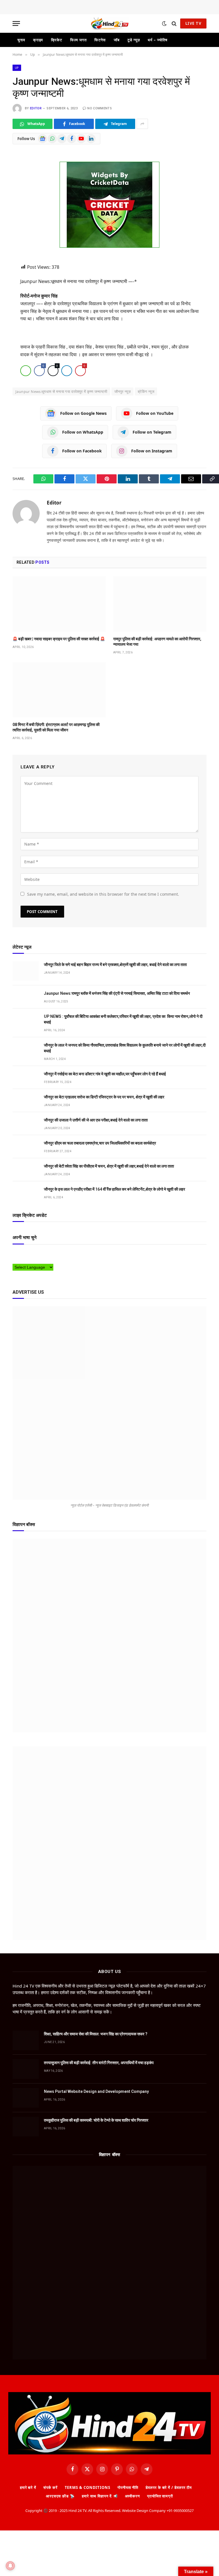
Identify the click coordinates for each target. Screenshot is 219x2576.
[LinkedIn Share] (67, 371)
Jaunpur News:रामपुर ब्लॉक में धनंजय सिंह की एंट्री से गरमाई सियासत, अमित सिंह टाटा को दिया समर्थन (117, 993)
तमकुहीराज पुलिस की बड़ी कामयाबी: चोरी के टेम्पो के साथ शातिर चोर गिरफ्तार (96, 2120)
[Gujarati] (49, 1254)
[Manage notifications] (10, 2566)
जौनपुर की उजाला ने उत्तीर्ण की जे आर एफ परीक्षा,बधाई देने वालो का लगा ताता (96, 1120)
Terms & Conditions (88, 2487)
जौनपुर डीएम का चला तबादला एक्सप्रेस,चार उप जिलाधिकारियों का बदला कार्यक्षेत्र (100, 1143)
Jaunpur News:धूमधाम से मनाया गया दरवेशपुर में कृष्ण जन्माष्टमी (61, 391)
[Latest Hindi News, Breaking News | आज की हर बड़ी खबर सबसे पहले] (109, 23)
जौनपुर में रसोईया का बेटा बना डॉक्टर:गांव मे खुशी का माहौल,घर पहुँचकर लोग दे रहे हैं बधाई (105, 1074)
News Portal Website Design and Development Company (96, 2091)
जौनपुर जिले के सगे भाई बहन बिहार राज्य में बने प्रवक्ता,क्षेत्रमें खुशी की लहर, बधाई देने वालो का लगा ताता (116, 965)
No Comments (100, 108)
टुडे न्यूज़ (134, 40)
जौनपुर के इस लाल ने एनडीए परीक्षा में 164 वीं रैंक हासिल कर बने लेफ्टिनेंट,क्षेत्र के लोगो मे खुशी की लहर (114, 1189)
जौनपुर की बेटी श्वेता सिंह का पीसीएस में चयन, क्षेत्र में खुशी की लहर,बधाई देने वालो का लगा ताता (109, 1166)
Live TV (193, 23)
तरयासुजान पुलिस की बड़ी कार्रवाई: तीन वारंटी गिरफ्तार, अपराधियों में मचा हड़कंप (99, 2063)
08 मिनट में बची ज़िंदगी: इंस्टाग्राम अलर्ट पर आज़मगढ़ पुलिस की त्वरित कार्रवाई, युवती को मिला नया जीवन (56, 727)
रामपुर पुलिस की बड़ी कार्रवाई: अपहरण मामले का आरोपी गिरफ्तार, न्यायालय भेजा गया (157, 642)
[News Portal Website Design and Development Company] (26, 2098)
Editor (36, 108)
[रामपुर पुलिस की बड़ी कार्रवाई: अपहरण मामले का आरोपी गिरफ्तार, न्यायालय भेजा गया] (160, 604)
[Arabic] (15, 1254)
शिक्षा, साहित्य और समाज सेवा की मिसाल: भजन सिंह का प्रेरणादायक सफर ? (96, 2034)
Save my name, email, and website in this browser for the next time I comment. (103, 894)
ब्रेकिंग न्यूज (146, 391)
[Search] (174, 23)
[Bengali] (21, 1254)
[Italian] (55, 1254)
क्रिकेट (57, 40)
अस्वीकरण (132, 2496)
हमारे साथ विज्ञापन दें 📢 (100, 2496)
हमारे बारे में (28, 2487)
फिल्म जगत (78, 40)
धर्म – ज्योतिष (157, 40)
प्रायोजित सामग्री (160, 2496)
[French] (38, 1254)
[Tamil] (15, 1260)
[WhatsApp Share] (26, 371)
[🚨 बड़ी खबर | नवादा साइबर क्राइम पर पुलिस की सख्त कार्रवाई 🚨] (59, 604)
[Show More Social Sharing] (142, 124)
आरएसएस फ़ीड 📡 (60, 2496)
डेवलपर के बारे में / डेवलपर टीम (169, 2487)
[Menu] (16, 23)
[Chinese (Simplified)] (27, 1254)
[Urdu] (27, 1260)
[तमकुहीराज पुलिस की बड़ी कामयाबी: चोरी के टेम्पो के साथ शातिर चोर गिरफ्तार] (26, 2127)
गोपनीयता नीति (128, 2487)
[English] (32, 1254)
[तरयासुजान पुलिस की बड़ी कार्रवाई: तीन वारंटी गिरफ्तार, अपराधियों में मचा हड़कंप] (26, 2069)
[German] (44, 1254)
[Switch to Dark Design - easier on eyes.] (164, 24)
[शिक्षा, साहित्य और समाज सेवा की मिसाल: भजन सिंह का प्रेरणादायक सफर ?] (26, 2040)
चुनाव (21, 40)
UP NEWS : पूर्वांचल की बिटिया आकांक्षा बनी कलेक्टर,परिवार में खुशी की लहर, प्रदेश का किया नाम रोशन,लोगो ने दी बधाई (123, 1019)
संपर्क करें (50, 2487)
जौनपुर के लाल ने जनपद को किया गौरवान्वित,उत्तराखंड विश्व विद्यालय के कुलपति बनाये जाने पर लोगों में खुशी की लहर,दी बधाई (125, 1048)
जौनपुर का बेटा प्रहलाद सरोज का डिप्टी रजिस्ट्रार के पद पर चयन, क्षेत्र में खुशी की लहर (104, 1097)
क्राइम (38, 40)
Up (17, 68)
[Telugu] (21, 1260)
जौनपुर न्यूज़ (122, 391)
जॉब (117, 40)
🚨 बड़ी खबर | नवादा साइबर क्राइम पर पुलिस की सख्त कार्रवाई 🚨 (59, 639)
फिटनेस (100, 40)
